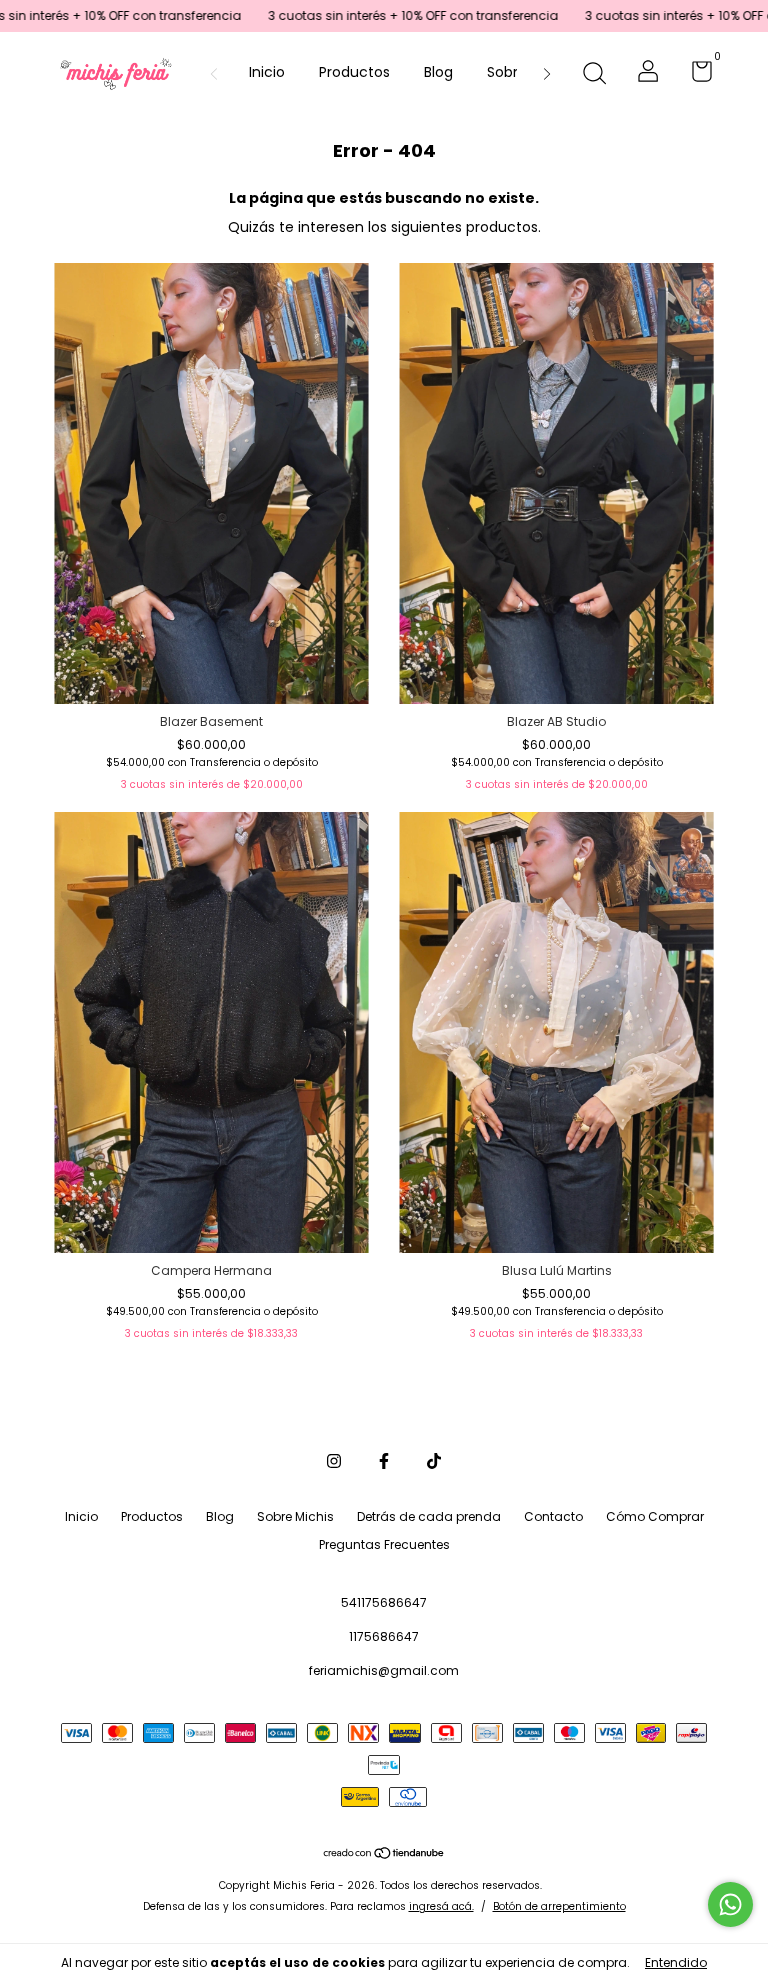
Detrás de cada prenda (429, 1516)
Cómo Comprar (655, 1516)
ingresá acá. (441, 1906)
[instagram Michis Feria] (334, 1461)
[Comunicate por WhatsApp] (730, 1904)
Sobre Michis (295, 1516)
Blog (438, 72)
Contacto (553, 1516)
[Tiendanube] (384, 1855)
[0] (694, 75)
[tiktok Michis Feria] (434, 1461)
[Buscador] (594, 74)
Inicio (267, 72)
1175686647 (384, 1636)
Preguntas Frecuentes (384, 1544)
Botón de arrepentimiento (559, 1906)
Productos (354, 72)
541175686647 (384, 1602)
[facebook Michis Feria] (384, 1461)
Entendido (676, 1962)
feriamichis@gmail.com (384, 1670)
